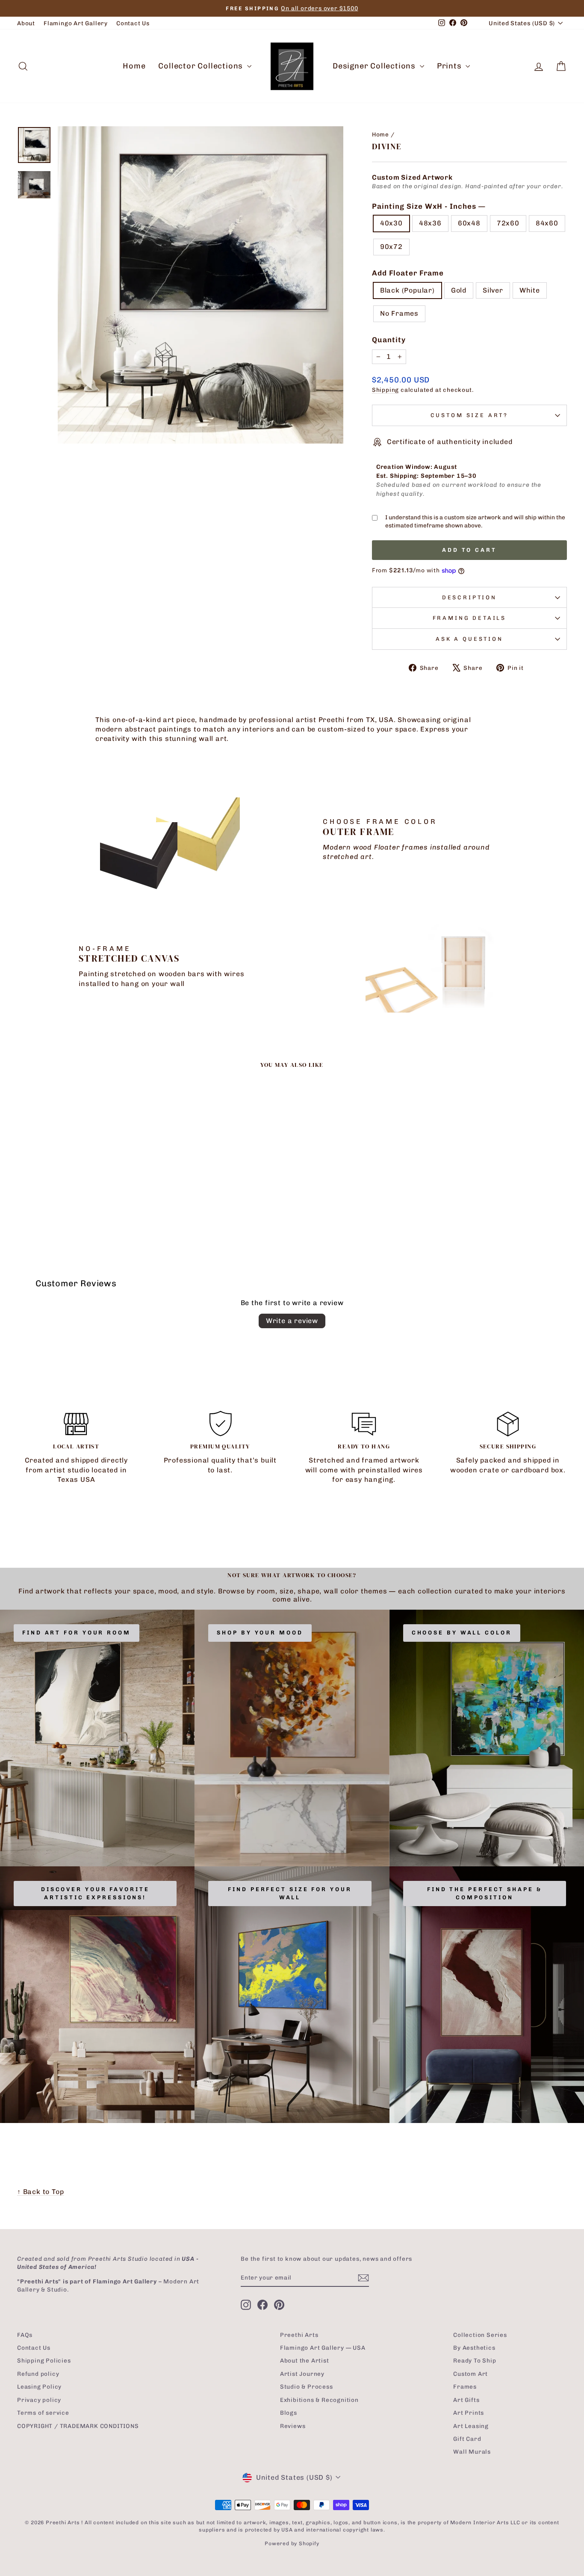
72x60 (508, 223)
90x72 (391, 247)
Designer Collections (375, 66)
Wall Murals (472, 2452)
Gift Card (467, 2439)
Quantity (389, 340)
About (26, 23)
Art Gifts (466, 2400)
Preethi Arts (299, 2335)
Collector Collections (202, 66)
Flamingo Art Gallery (76, 23)
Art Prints (469, 2413)
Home (134, 66)
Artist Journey (302, 2374)
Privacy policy (39, 2400)
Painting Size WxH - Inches (428, 206)
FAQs (25, 2335)
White (530, 290)
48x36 (430, 223)
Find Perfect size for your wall (290, 1893)
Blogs (289, 2413)
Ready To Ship (475, 2360)
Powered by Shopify (292, 2543)
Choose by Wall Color (462, 1633)
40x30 (391, 223)
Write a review (292, 1321)
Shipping (385, 390)
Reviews (293, 2426)
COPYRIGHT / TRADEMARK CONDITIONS (78, 2426)
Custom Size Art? (469, 415)
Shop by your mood (260, 1633)
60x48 (469, 223)
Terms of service (43, 2413)
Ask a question (469, 639)
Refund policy (38, 2374)
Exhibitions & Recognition (319, 2400)
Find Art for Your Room (77, 1633)
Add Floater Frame (408, 273)
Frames (465, 2387)
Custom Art (470, 2374)
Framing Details (470, 618)
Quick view (83, 1178)
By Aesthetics (474, 2348)
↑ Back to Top (40, 2192)
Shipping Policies (44, 2360)
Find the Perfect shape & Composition (485, 1893)
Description (469, 597)
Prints (450, 66)
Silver (493, 290)
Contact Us (133, 23)
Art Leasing (471, 2426)
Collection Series (480, 2335)
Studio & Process (307, 2387)
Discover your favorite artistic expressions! (95, 1893)
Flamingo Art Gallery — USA (323, 2348)
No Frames (399, 313)
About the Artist (305, 2360)
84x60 (547, 223)
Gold (459, 290)
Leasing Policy (39, 2387)
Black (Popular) (407, 290)
